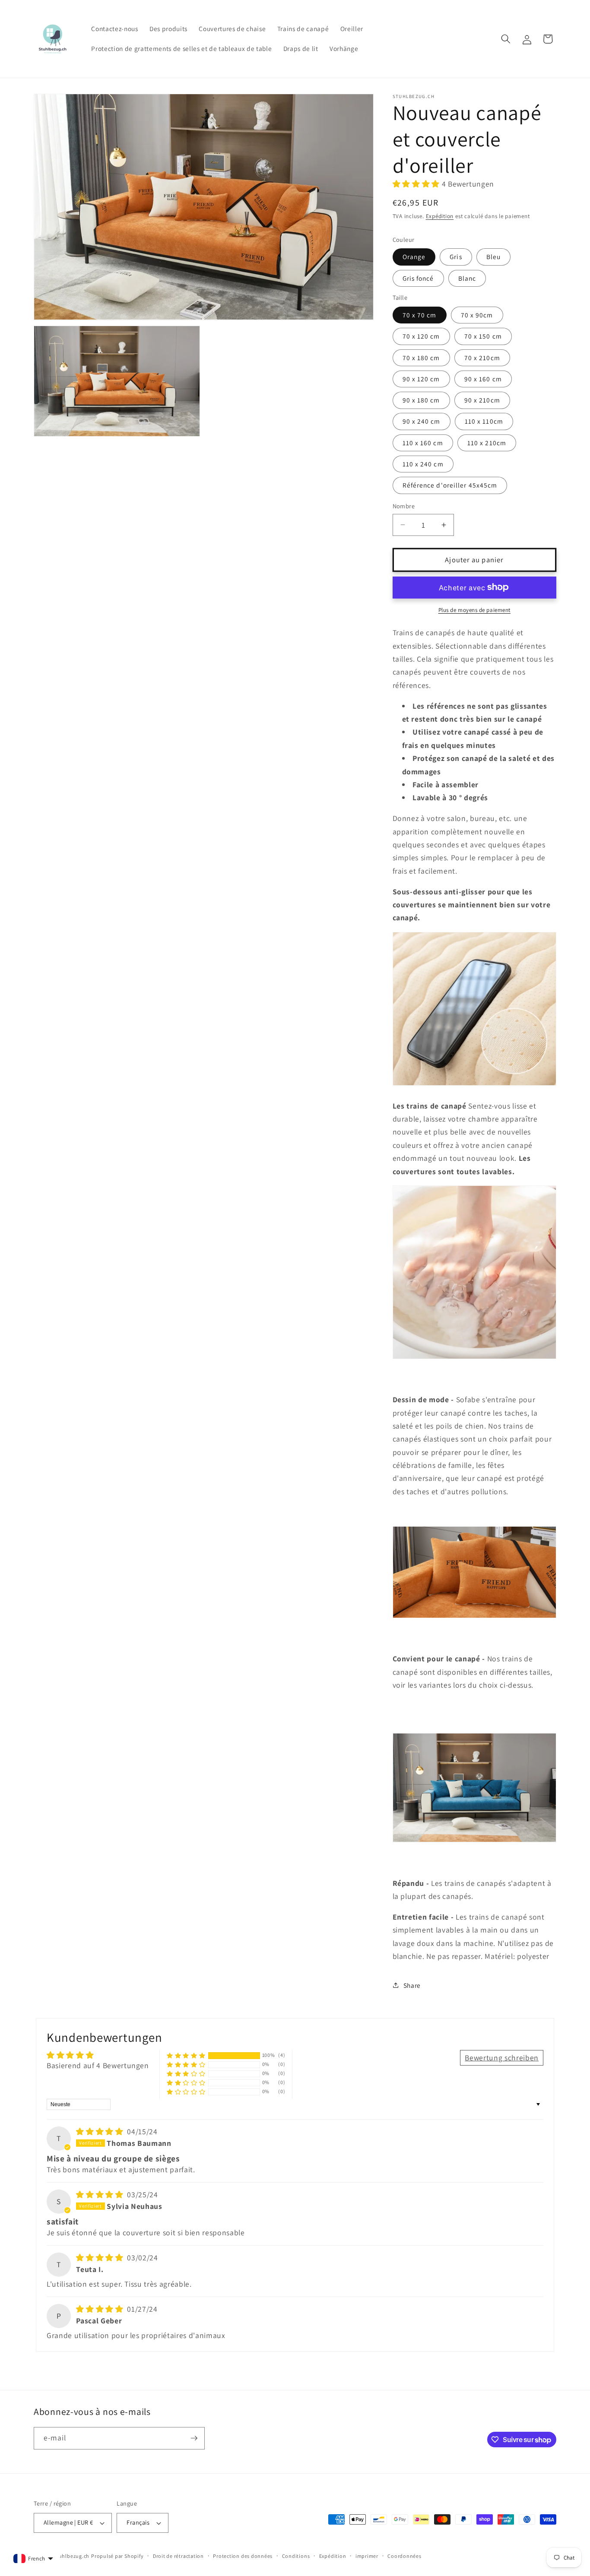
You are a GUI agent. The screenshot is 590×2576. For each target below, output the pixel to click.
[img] (101, 2131)
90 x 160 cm (483, 378)
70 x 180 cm (421, 357)
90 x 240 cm (422, 421)
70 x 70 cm (420, 315)
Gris (456, 257)
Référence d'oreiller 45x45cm (450, 485)
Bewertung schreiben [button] (502, 2058)
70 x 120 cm (421, 336)
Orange (414, 257)
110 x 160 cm (423, 442)
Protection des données (243, 2556)
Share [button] (412, 1985)
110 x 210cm (487, 442)
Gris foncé (418, 278)
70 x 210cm (482, 357)
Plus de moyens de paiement (474, 610)
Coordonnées (404, 2556)
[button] (506, 39)
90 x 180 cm (421, 400)
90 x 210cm (482, 400)
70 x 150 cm (483, 336)
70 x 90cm (477, 315)
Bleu (493, 257)
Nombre (404, 506)
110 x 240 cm (423, 464)
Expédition (440, 216)
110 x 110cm (484, 421)
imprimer (367, 2556)
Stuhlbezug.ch (71, 2556)
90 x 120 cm (421, 378)
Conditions (296, 2556)
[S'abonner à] (194, 2438)
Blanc (467, 278)
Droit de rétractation (178, 2556)
